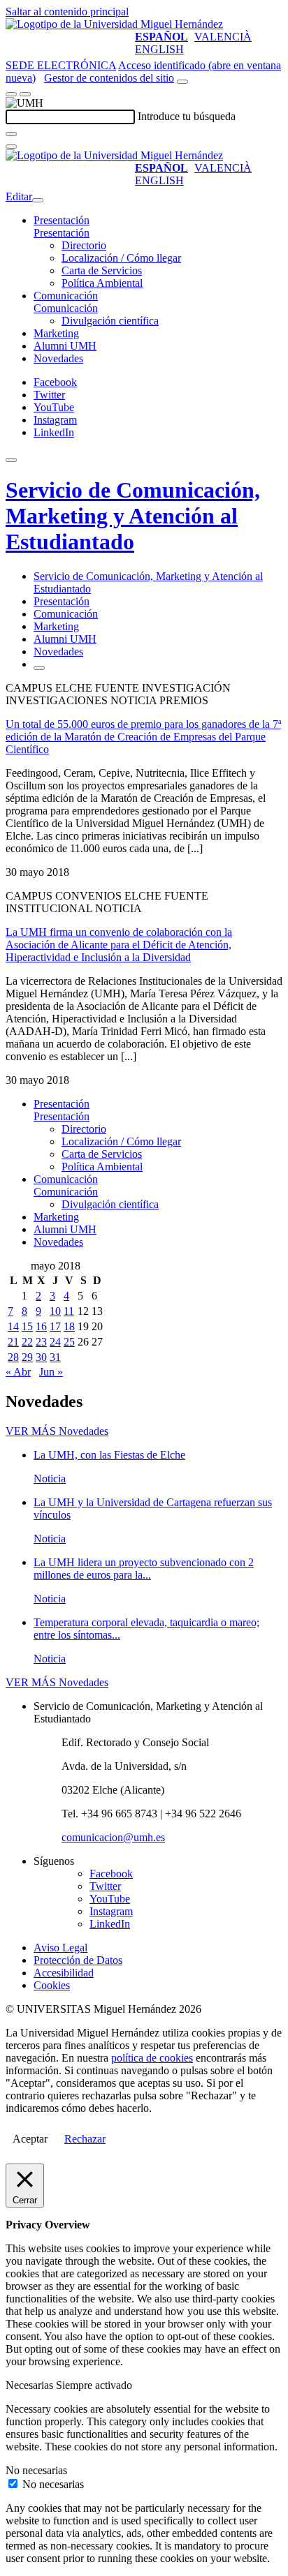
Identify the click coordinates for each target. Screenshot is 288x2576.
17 (55, 1326)
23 (41, 1342)
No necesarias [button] (36, 2470)
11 (69, 1311)
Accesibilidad (64, 1973)
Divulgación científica (110, 321)
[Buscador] (182, 82)
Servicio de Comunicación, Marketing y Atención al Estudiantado (133, 516)
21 (13, 1342)
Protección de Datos (78, 1960)
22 (27, 1342)
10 (55, 1311)
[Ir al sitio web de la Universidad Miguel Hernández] (114, 24)
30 (41, 1357)
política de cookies (152, 2058)
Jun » (51, 1372)
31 (55, 1357)
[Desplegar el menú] (25, 94)
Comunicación (66, 296)
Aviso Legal (60, 1948)
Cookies (52, 1985)
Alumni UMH (65, 346)
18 (69, 1326)
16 (41, 1326)
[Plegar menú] (38, 200)
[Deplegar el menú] (39, 668)
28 (13, 1357)
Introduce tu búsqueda (187, 116)
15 (27, 1326)
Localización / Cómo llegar (121, 258)
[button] (62, 233)
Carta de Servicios (102, 270)
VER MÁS (57, 1431)
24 (55, 1342)
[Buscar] (11, 134)
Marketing (56, 333)
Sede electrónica (61, 65)
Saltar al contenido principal (67, 12)
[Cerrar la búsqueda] (11, 147)
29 (27, 1357)
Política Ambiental (102, 283)
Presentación (62, 220)
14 (13, 1326)
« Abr (18, 1372)
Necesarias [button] (31, 2385)
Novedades (58, 358)
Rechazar (85, 2139)
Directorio (84, 245)
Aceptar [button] (30, 2139)
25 (69, 1342)
